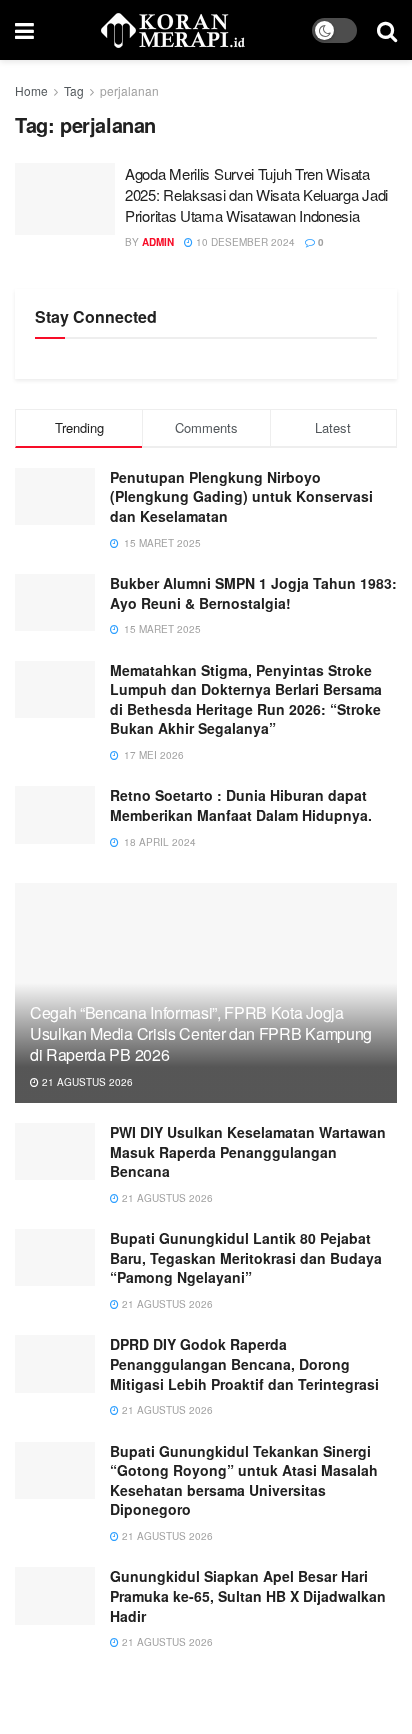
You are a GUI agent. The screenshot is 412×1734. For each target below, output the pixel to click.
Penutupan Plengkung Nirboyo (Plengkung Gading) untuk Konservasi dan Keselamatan (241, 496)
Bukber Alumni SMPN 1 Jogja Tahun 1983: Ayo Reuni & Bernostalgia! (253, 593)
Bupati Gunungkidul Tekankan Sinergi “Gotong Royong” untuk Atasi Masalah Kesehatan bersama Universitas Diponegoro (244, 1480)
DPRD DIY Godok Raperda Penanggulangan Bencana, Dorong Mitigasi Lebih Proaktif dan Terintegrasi (244, 1363)
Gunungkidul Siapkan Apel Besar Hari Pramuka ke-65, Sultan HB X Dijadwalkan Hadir (248, 1595)
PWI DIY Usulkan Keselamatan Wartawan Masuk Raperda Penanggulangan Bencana (248, 1151)
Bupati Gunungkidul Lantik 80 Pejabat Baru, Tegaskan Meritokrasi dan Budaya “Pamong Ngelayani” (246, 1257)
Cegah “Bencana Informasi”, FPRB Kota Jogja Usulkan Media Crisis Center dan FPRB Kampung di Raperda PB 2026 (201, 1033)
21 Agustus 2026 (86, 1082)
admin (158, 242)
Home (31, 90)
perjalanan (129, 90)
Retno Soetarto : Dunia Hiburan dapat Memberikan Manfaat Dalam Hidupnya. (241, 805)
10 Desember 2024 (244, 242)
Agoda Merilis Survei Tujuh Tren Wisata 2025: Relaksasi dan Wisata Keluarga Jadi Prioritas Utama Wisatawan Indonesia (256, 194)
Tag (74, 90)
